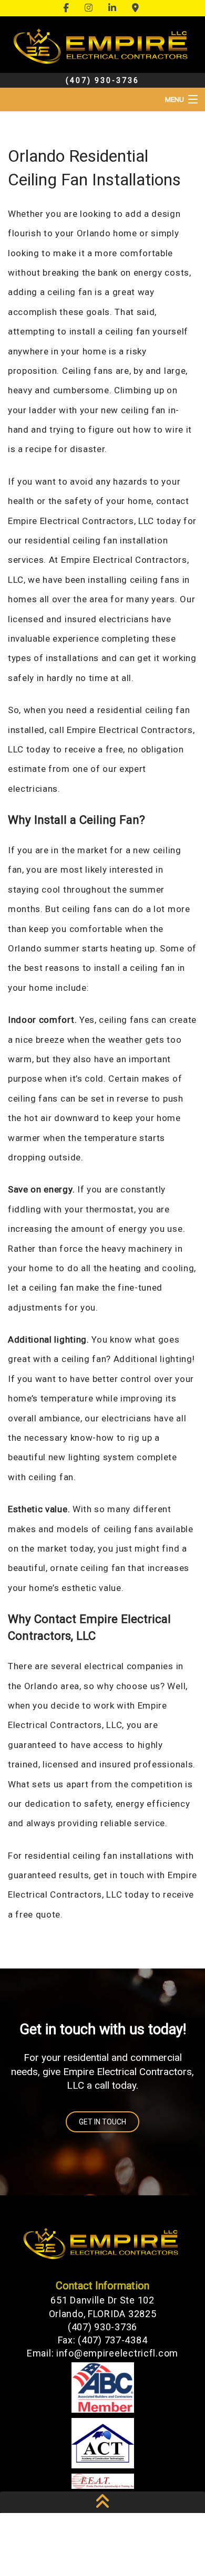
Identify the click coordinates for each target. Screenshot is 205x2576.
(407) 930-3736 (102, 80)
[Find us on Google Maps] (137, 8)
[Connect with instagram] (90, 8)
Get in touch (102, 2122)
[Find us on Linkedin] (114, 8)
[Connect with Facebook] (68, 8)
